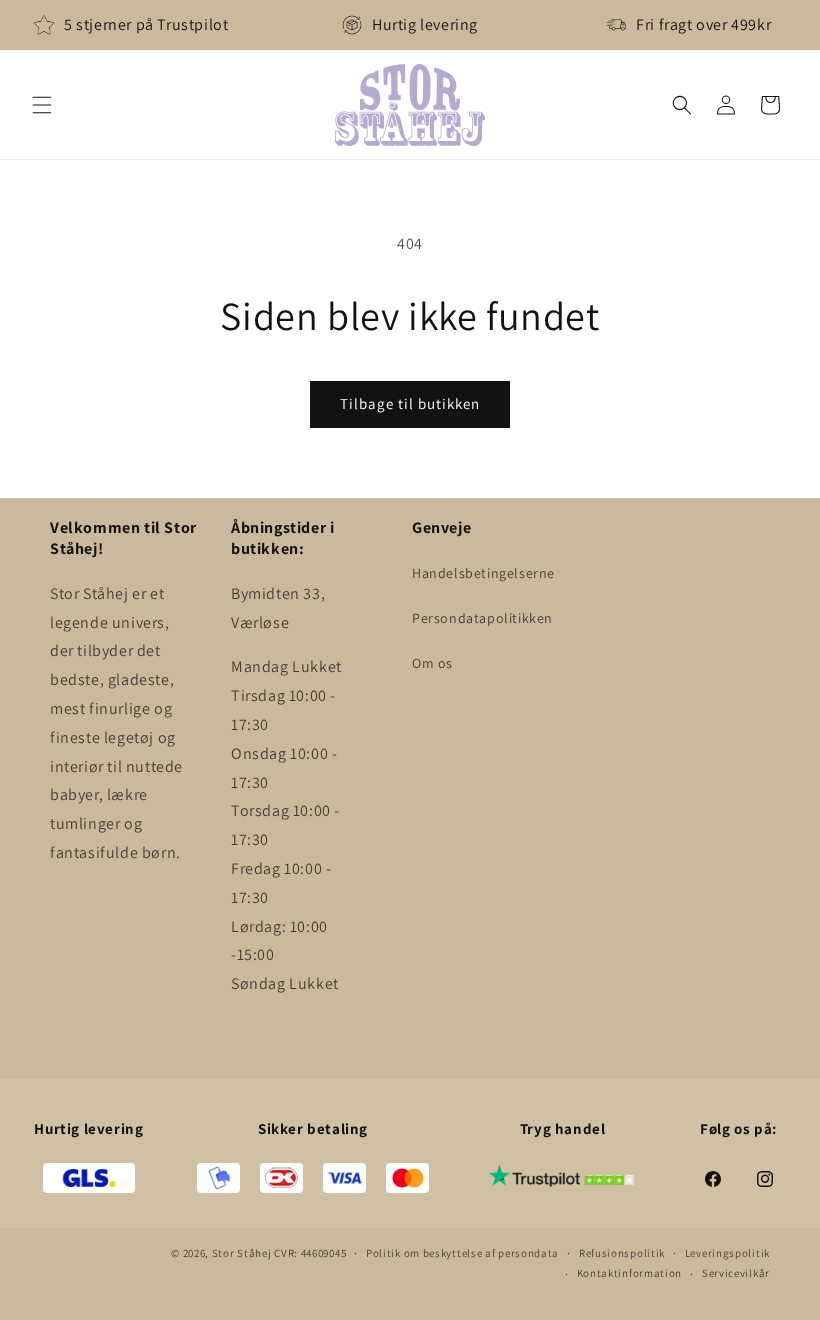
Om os (432, 663)
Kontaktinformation (630, 1273)
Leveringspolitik (727, 1253)
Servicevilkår (736, 1273)
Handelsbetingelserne (483, 573)
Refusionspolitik (622, 1253)
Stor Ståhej (242, 1253)
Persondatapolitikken (482, 618)
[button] (42, 105)
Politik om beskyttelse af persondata (462, 1253)
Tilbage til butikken (410, 403)
